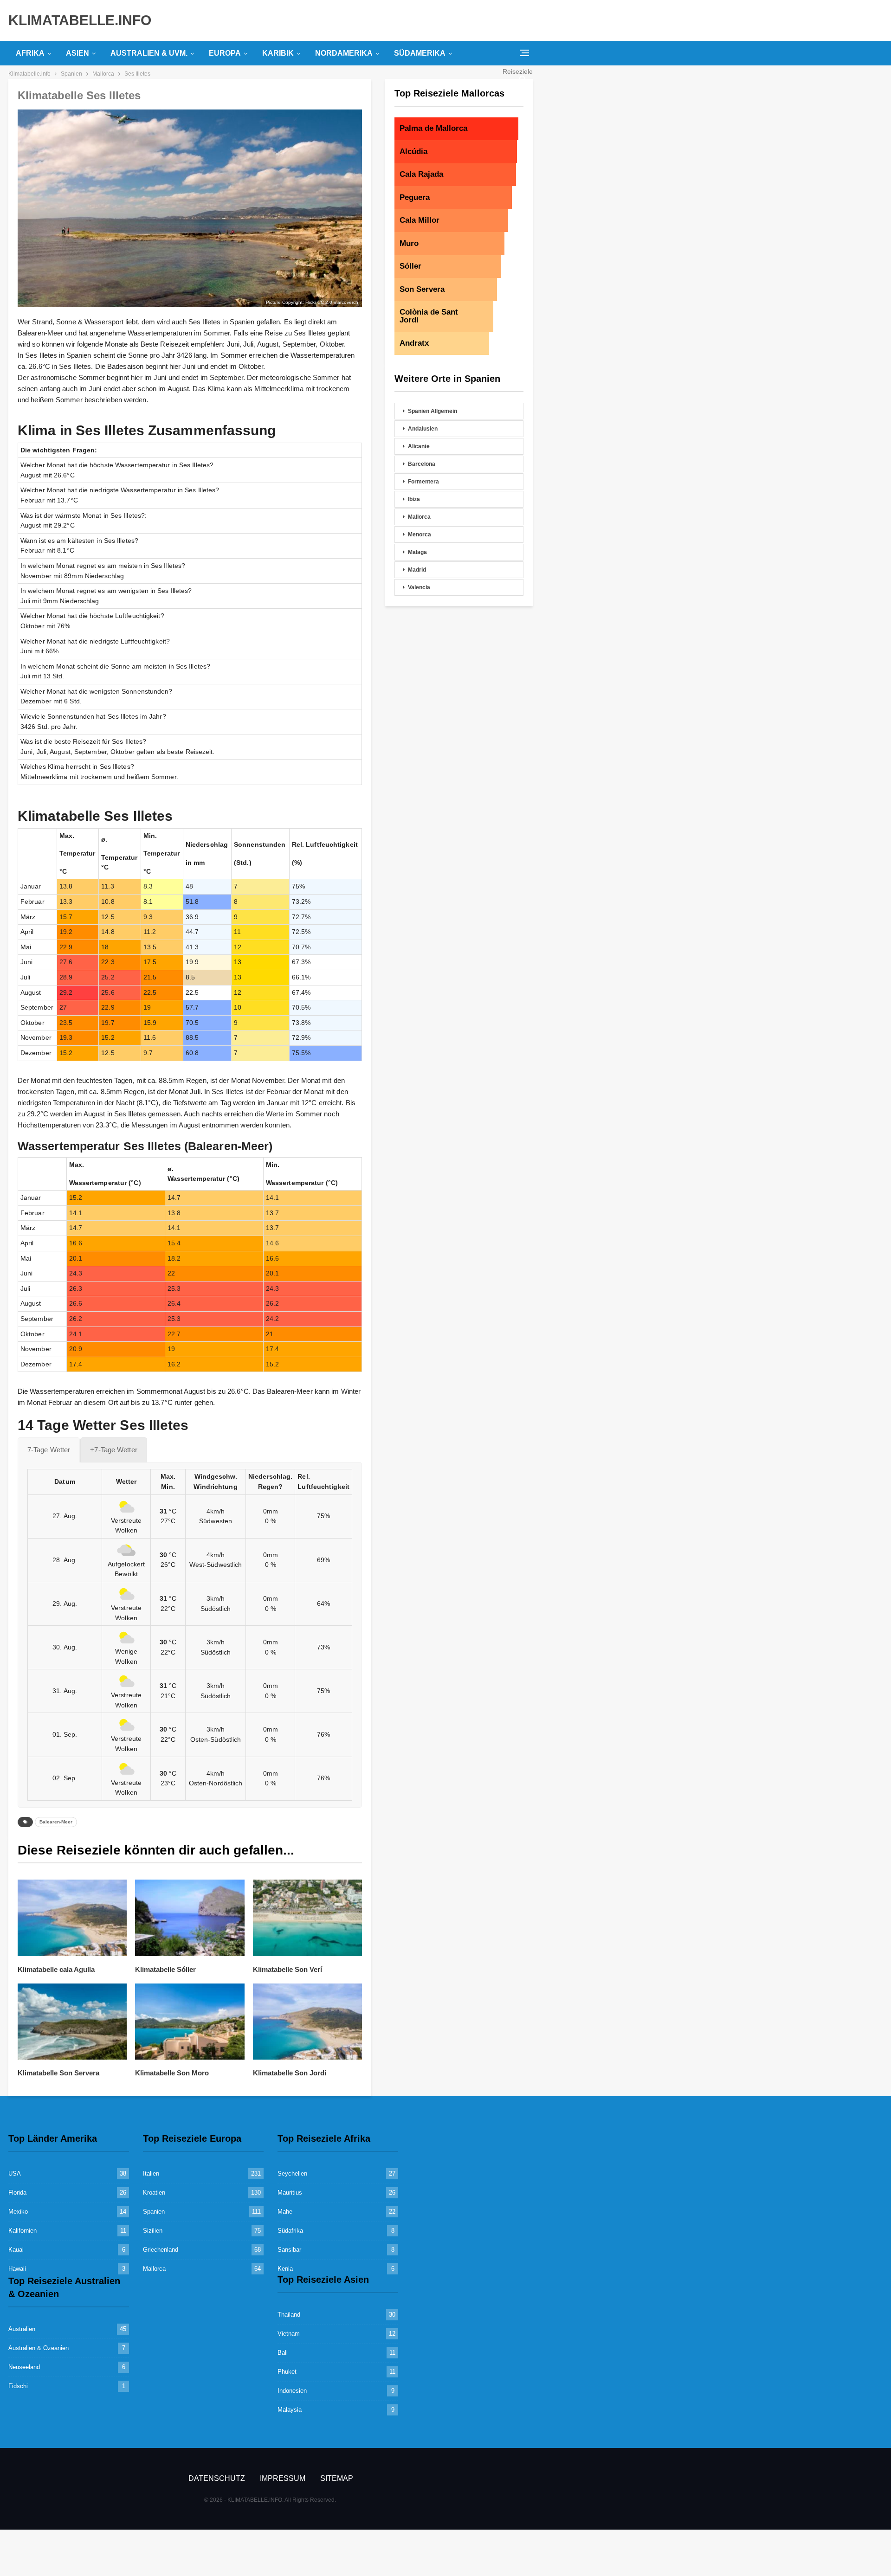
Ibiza (414, 499)
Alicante (419, 446)
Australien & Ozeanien (39, 2348)
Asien (77, 53)
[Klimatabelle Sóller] (190, 1918)
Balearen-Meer (56, 1822)
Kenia (285, 2269)
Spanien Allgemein (433, 411)
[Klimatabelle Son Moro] (190, 2022)
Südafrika (290, 2231)
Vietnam (289, 2334)
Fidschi (18, 2386)
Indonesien (292, 2391)
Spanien (154, 2212)
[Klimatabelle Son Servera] (72, 2022)
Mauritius (290, 2193)
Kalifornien (23, 2231)
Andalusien (423, 429)
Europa (225, 53)
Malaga (417, 552)
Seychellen (292, 2173)
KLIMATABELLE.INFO (80, 20)
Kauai (16, 2250)
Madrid (417, 570)
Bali (283, 2353)
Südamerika (420, 53)
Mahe (285, 2212)
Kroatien (154, 2193)
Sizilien (153, 2231)
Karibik (278, 53)
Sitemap (337, 2478)
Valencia (419, 587)
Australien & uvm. (149, 53)
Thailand (289, 2315)
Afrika (30, 53)
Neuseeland (24, 2367)
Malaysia (290, 2410)
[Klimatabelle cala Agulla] (72, 1918)
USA (15, 2173)
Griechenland (161, 2250)
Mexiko (18, 2212)
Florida (17, 2193)
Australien (22, 2329)
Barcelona (422, 464)
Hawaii (17, 2269)
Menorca (420, 535)
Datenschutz (217, 2478)
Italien (151, 2173)
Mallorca (419, 517)
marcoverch (346, 302)
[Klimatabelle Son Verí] (307, 1918)
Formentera (423, 482)
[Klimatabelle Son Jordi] (307, 2022)
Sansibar (289, 2250)
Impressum (283, 2478)
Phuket (287, 2372)
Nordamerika (344, 53)
